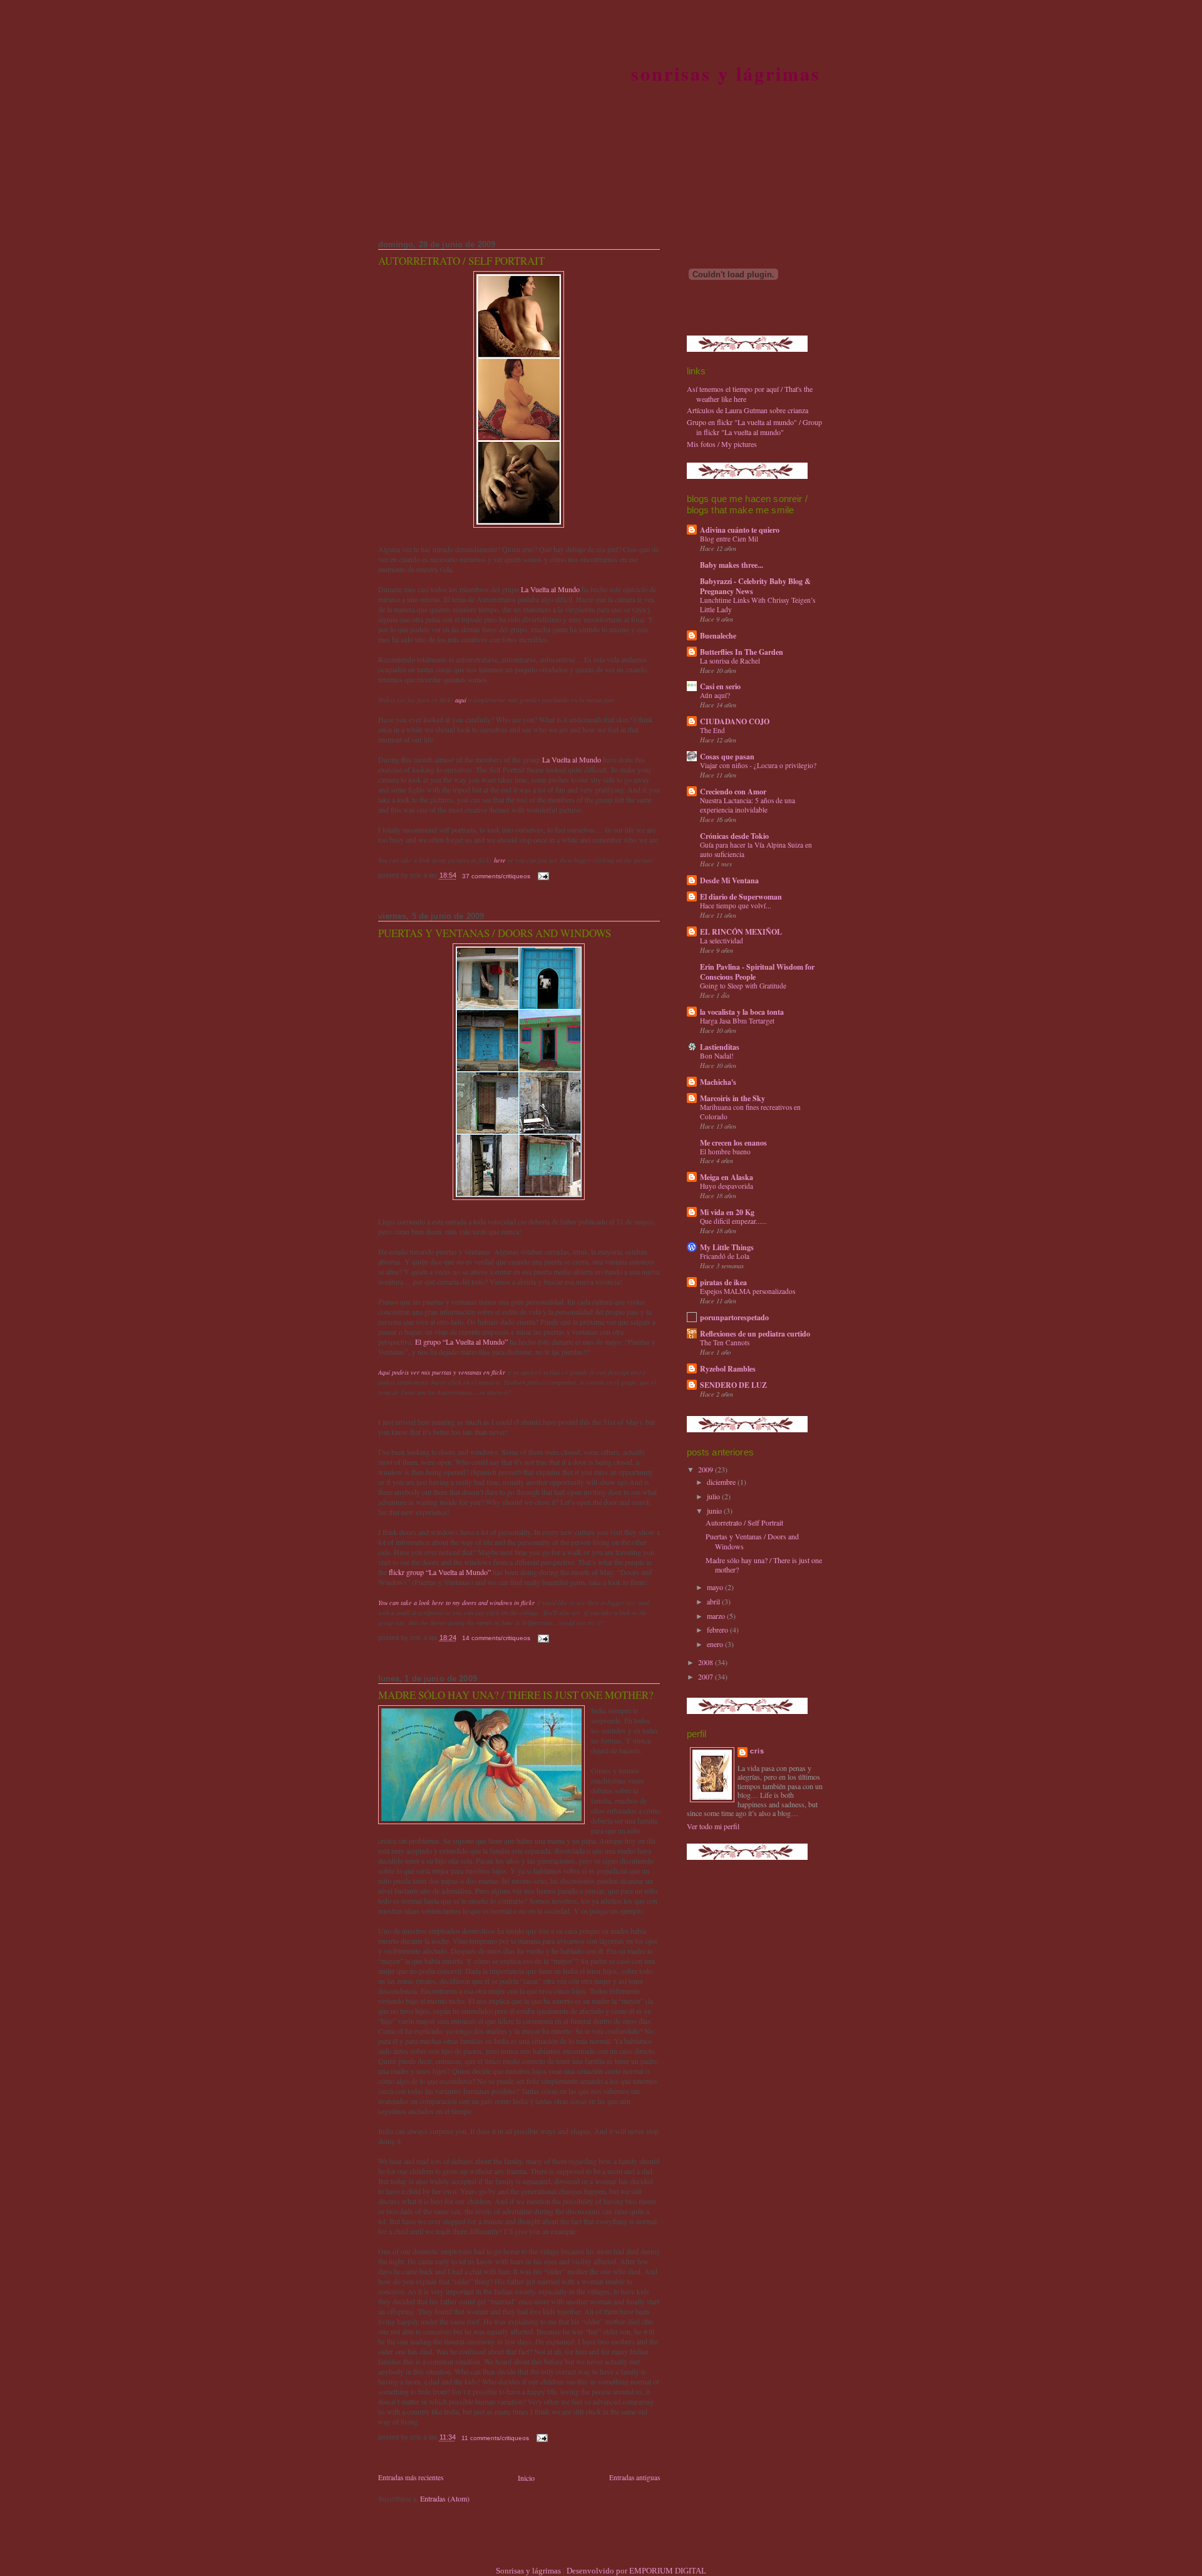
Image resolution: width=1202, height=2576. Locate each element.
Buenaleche (718, 635)
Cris (758, 1751)
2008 (706, 1662)
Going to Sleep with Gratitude (743, 986)
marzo (717, 1616)
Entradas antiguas (634, 2477)
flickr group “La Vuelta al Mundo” (440, 1572)
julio (714, 1496)
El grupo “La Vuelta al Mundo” (461, 1342)
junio (715, 1511)
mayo (716, 1587)
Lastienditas (720, 1047)
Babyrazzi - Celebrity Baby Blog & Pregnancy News (755, 586)
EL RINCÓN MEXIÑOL (741, 931)
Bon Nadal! (717, 1056)
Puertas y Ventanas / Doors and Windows (495, 933)
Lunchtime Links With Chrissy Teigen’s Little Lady (758, 605)
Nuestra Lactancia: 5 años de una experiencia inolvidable (747, 805)
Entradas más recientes (411, 2477)
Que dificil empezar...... (733, 1221)
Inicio (526, 2478)
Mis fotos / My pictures (722, 444)
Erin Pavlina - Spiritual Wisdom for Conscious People (757, 972)
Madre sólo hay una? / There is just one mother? (516, 1695)
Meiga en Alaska (727, 1177)
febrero (718, 1629)
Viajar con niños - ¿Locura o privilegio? (758, 765)
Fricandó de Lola (725, 1256)
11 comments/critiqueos (495, 2438)
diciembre (722, 1482)
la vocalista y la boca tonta (742, 1012)
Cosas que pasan (727, 756)
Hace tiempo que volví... (736, 906)
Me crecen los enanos (733, 1142)
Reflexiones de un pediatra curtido (755, 1333)
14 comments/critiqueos (496, 1638)
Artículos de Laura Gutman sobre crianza (747, 410)
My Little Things (727, 1247)
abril (714, 1601)
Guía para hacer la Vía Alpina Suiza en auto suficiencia (756, 849)
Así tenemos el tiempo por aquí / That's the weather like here (750, 394)
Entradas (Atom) (445, 2498)
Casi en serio (720, 686)
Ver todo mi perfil (713, 1826)
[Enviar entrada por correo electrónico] (542, 876)
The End (712, 730)
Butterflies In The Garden (742, 652)
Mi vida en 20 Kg (727, 1212)
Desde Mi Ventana (729, 880)
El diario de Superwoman (741, 896)
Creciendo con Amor (733, 791)
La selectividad (722, 941)
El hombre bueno (725, 1152)
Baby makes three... (732, 565)
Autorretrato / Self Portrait (461, 261)
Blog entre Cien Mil (729, 539)
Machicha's (718, 1082)
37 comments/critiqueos (496, 876)
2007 (706, 1676)
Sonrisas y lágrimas (726, 73)
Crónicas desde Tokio (734, 836)
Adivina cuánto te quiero (740, 530)
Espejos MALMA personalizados (747, 1291)
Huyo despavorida (727, 1186)
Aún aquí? (715, 695)
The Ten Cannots (725, 1342)
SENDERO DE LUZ (733, 1385)
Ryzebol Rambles (728, 1368)
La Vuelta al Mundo (550, 589)
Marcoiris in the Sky (732, 1098)
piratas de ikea (723, 1282)
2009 (706, 1469)
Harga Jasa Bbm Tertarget (737, 1021)
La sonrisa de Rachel (730, 661)
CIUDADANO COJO (735, 721)
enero (716, 1644)
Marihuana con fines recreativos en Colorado (750, 1112)
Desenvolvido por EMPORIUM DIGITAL (636, 2571)
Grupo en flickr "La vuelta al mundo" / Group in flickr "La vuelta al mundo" (754, 427)
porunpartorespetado (734, 1317)
